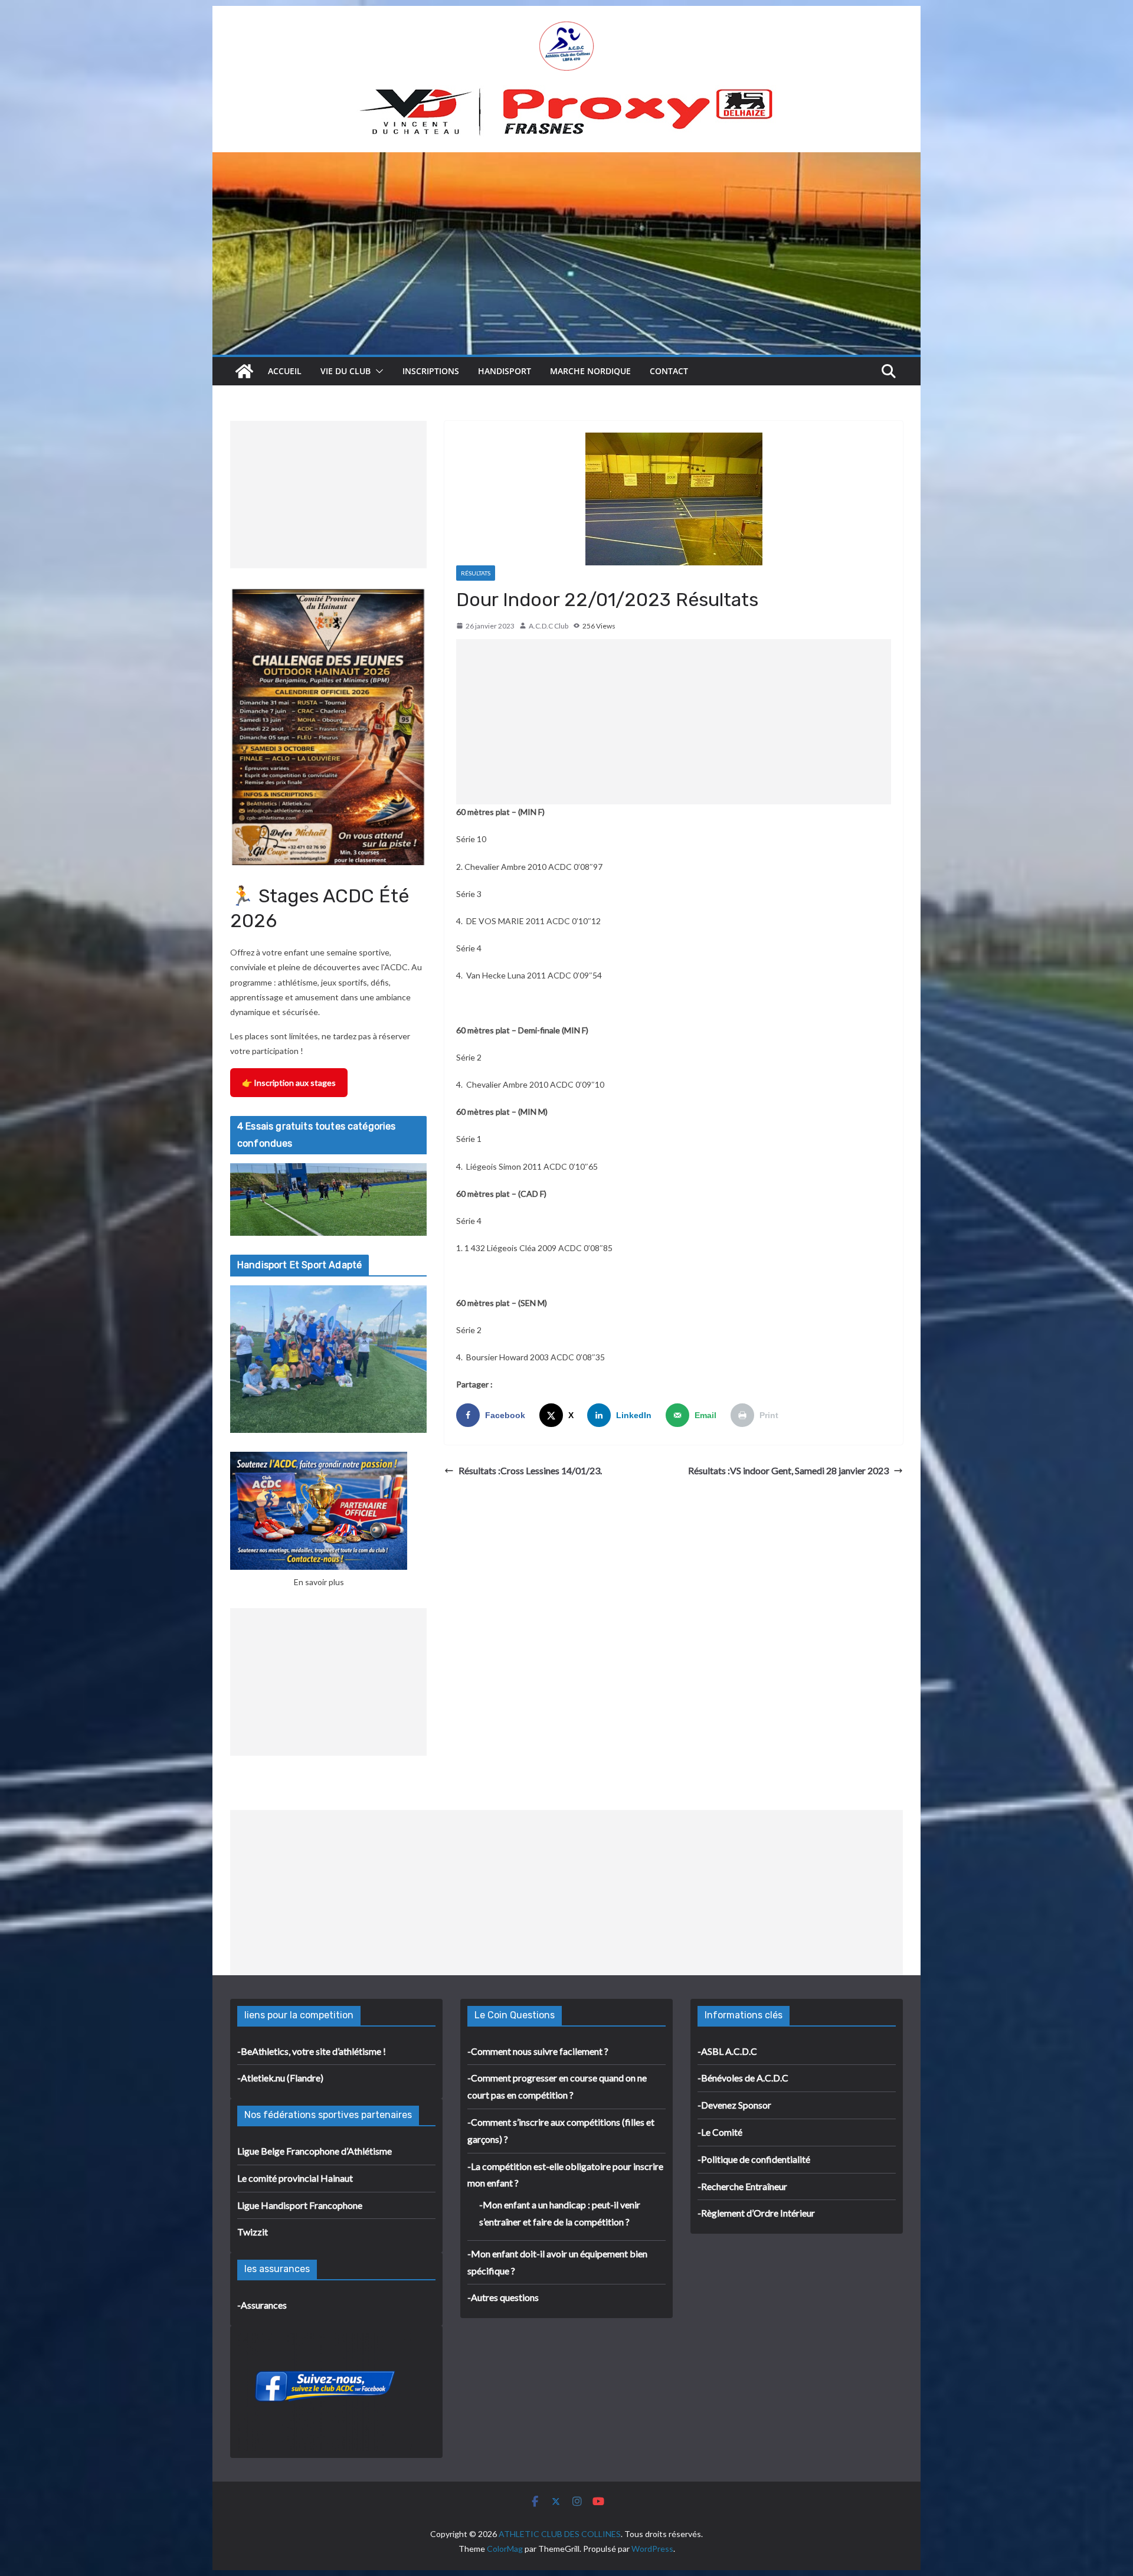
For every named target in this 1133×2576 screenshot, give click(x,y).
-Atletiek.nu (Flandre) (280, 2078)
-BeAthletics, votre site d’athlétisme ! (312, 2051)
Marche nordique (590, 371)
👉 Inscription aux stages (289, 1083)
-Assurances (262, 2305)
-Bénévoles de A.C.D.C (743, 2078)
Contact (669, 371)
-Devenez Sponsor (734, 2105)
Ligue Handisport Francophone (300, 2205)
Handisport (505, 371)
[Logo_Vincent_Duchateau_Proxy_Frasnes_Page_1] (566, 93)
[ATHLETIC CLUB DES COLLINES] (244, 371)
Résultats (476, 573)
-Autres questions (503, 2297)
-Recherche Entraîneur (742, 2186)
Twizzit (253, 2232)
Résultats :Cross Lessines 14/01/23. (530, 1470)
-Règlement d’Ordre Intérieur (756, 2213)
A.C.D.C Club (549, 626)
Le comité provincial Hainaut (295, 2178)
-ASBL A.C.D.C (727, 2051)
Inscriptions (431, 371)
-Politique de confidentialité (754, 2159)
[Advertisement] (674, 722)
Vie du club (346, 371)
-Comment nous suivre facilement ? (538, 2051)
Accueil (285, 371)
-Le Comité (720, 2132)
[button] (377, 371)
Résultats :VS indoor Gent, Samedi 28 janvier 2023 (788, 1470)
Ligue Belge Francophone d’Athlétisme (315, 2151)
